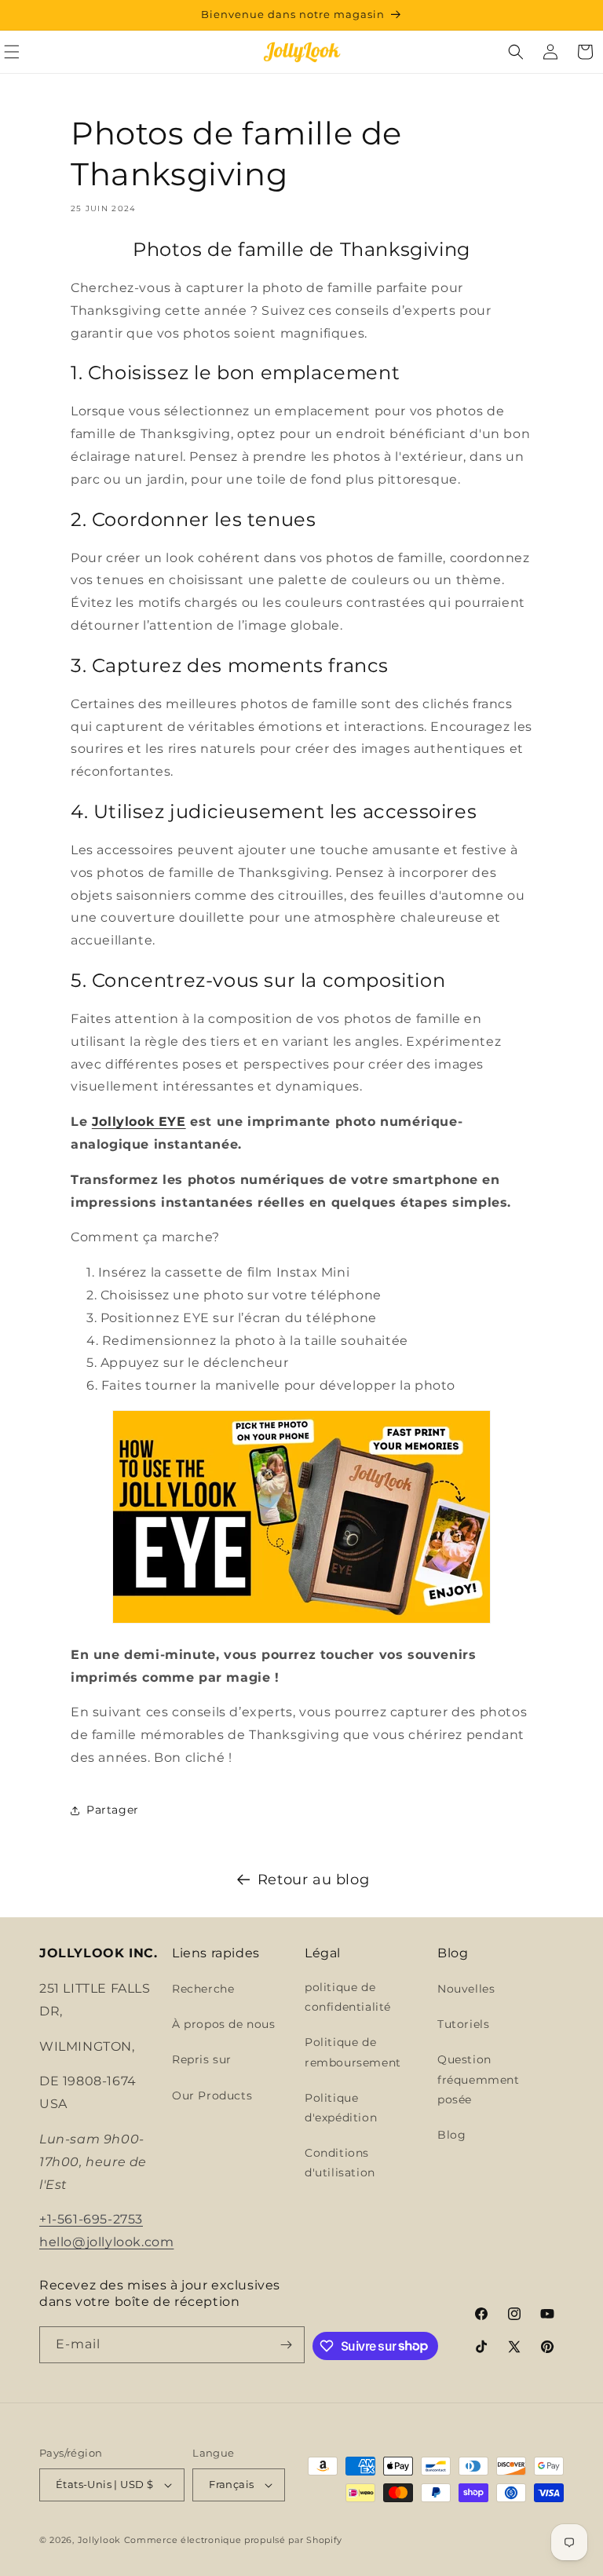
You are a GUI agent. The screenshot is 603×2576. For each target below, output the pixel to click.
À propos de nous (224, 2024)
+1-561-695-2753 (91, 2219)
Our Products (212, 2096)
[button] (516, 52)
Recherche (203, 1989)
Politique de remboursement (353, 2052)
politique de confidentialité (348, 1997)
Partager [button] (113, 1810)
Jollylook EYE (139, 1122)
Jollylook (99, 2540)
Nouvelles (466, 1989)
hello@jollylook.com (106, 2242)
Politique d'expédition (341, 2108)
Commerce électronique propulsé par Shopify (233, 2540)
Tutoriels (463, 2024)
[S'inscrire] (287, 2345)
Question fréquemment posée (479, 2079)
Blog (451, 2135)
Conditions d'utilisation (340, 2163)
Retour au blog (313, 1880)
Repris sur (202, 2059)
